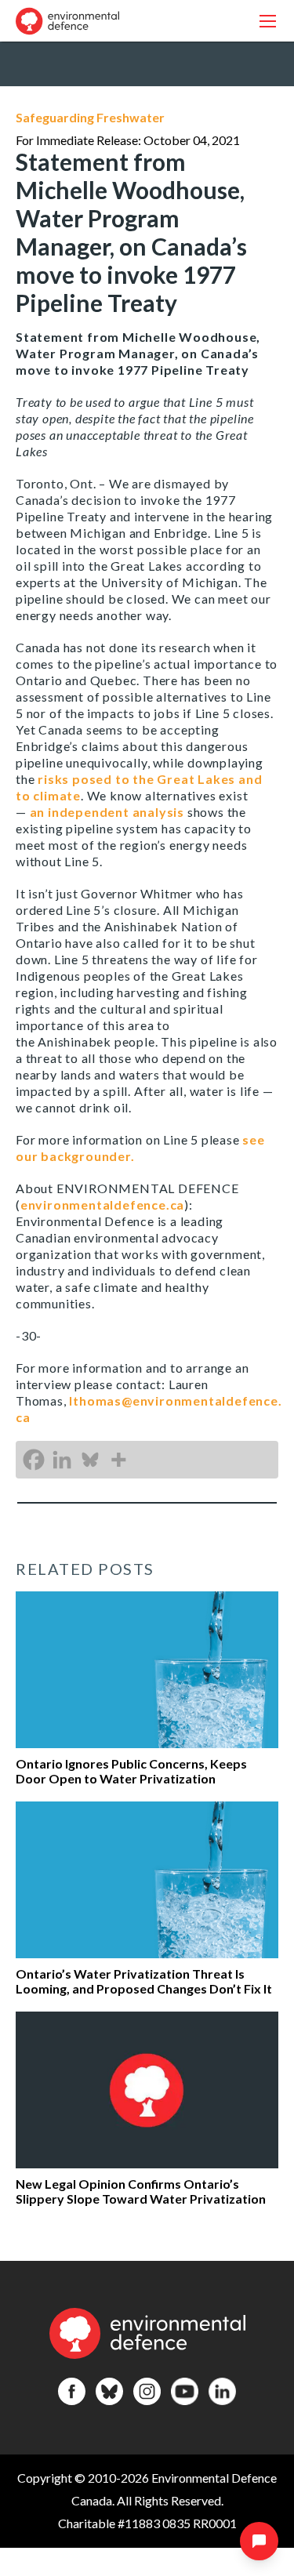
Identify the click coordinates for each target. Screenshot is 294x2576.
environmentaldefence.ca (102, 1205)
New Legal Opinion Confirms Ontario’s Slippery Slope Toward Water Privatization (141, 2191)
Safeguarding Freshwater (90, 117)
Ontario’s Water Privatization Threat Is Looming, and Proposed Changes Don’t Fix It (144, 1981)
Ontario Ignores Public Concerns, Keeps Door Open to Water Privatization (131, 1771)
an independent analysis (107, 812)
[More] (118, 1460)
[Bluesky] (90, 1460)
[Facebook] (34, 1460)
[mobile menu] (268, 21)
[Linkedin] (62, 1460)
